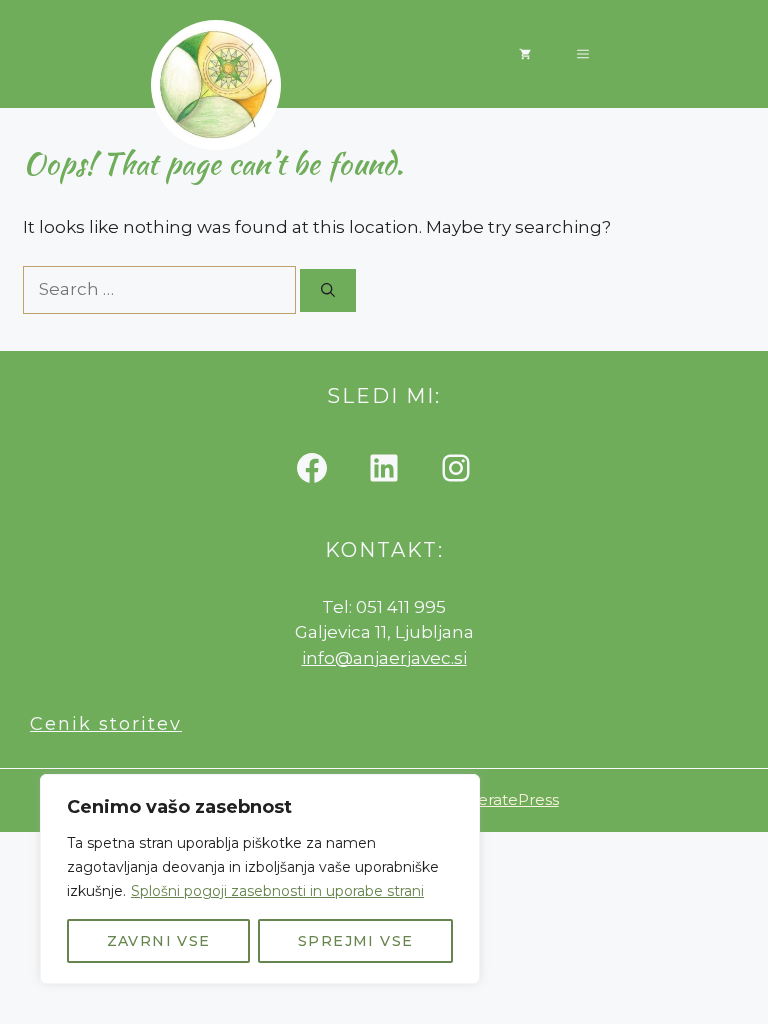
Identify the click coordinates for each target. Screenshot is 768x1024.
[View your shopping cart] (525, 53)
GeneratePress (503, 799)
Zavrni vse (159, 941)
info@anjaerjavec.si (384, 658)
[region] (260, 879)
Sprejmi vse (355, 941)
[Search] (328, 290)
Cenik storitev (106, 724)
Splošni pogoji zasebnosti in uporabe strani (277, 891)
